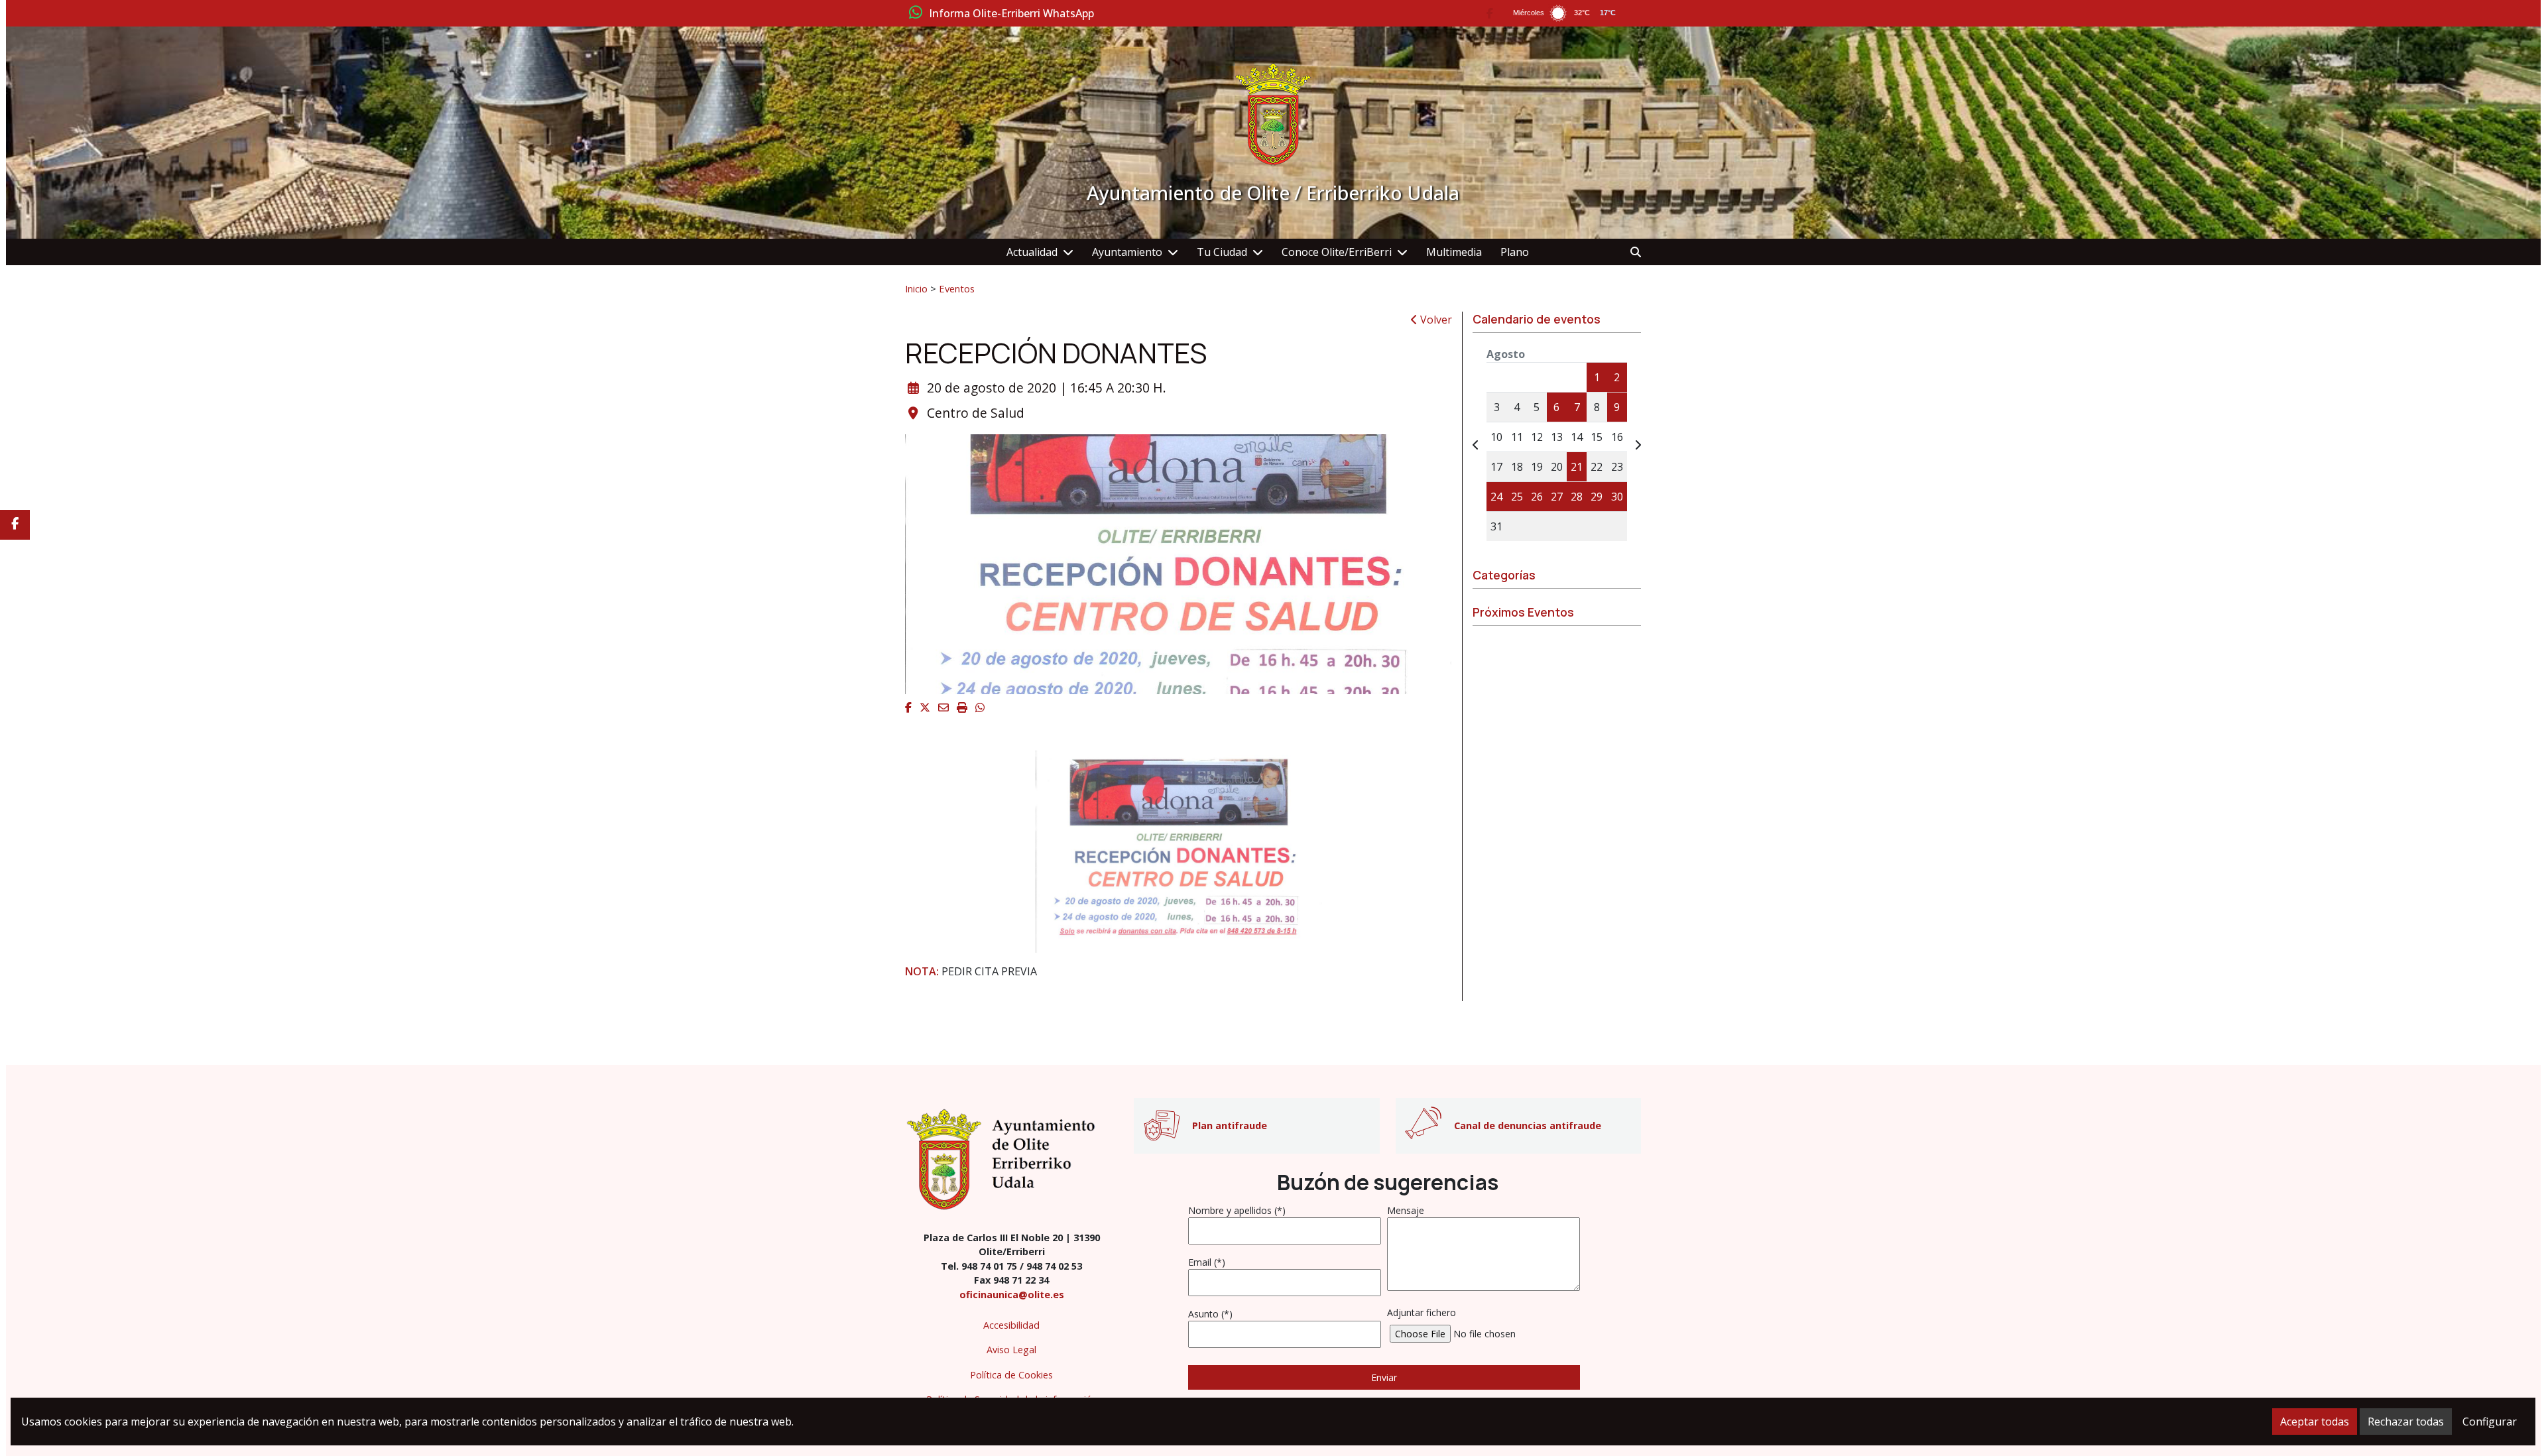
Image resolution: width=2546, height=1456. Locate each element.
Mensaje (1406, 1210)
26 (1537, 497)
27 (1557, 497)
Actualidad (1032, 252)
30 (1617, 497)
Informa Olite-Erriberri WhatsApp (1011, 14)
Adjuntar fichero (1422, 1312)
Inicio (916, 288)
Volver (1435, 320)
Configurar (2490, 1422)
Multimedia (1454, 252)
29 (1597, 497)
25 (1517, 497)
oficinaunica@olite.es (1012, 1295)
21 (1577, 467)
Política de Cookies (1011, 1375)
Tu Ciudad (1222, 252)
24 (1496, 497)
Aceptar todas (2315, 1422)
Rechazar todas (2406, 1422)
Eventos (957, 288)
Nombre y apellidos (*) (1237, 1210)
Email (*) (1207, 1262)
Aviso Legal (1011, 1350)
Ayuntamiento (1127, 252)
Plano (1515, 252)
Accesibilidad (1011, 1325)
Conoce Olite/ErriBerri (1337, 252)
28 (1577, 497)
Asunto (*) (1210, 1314)
